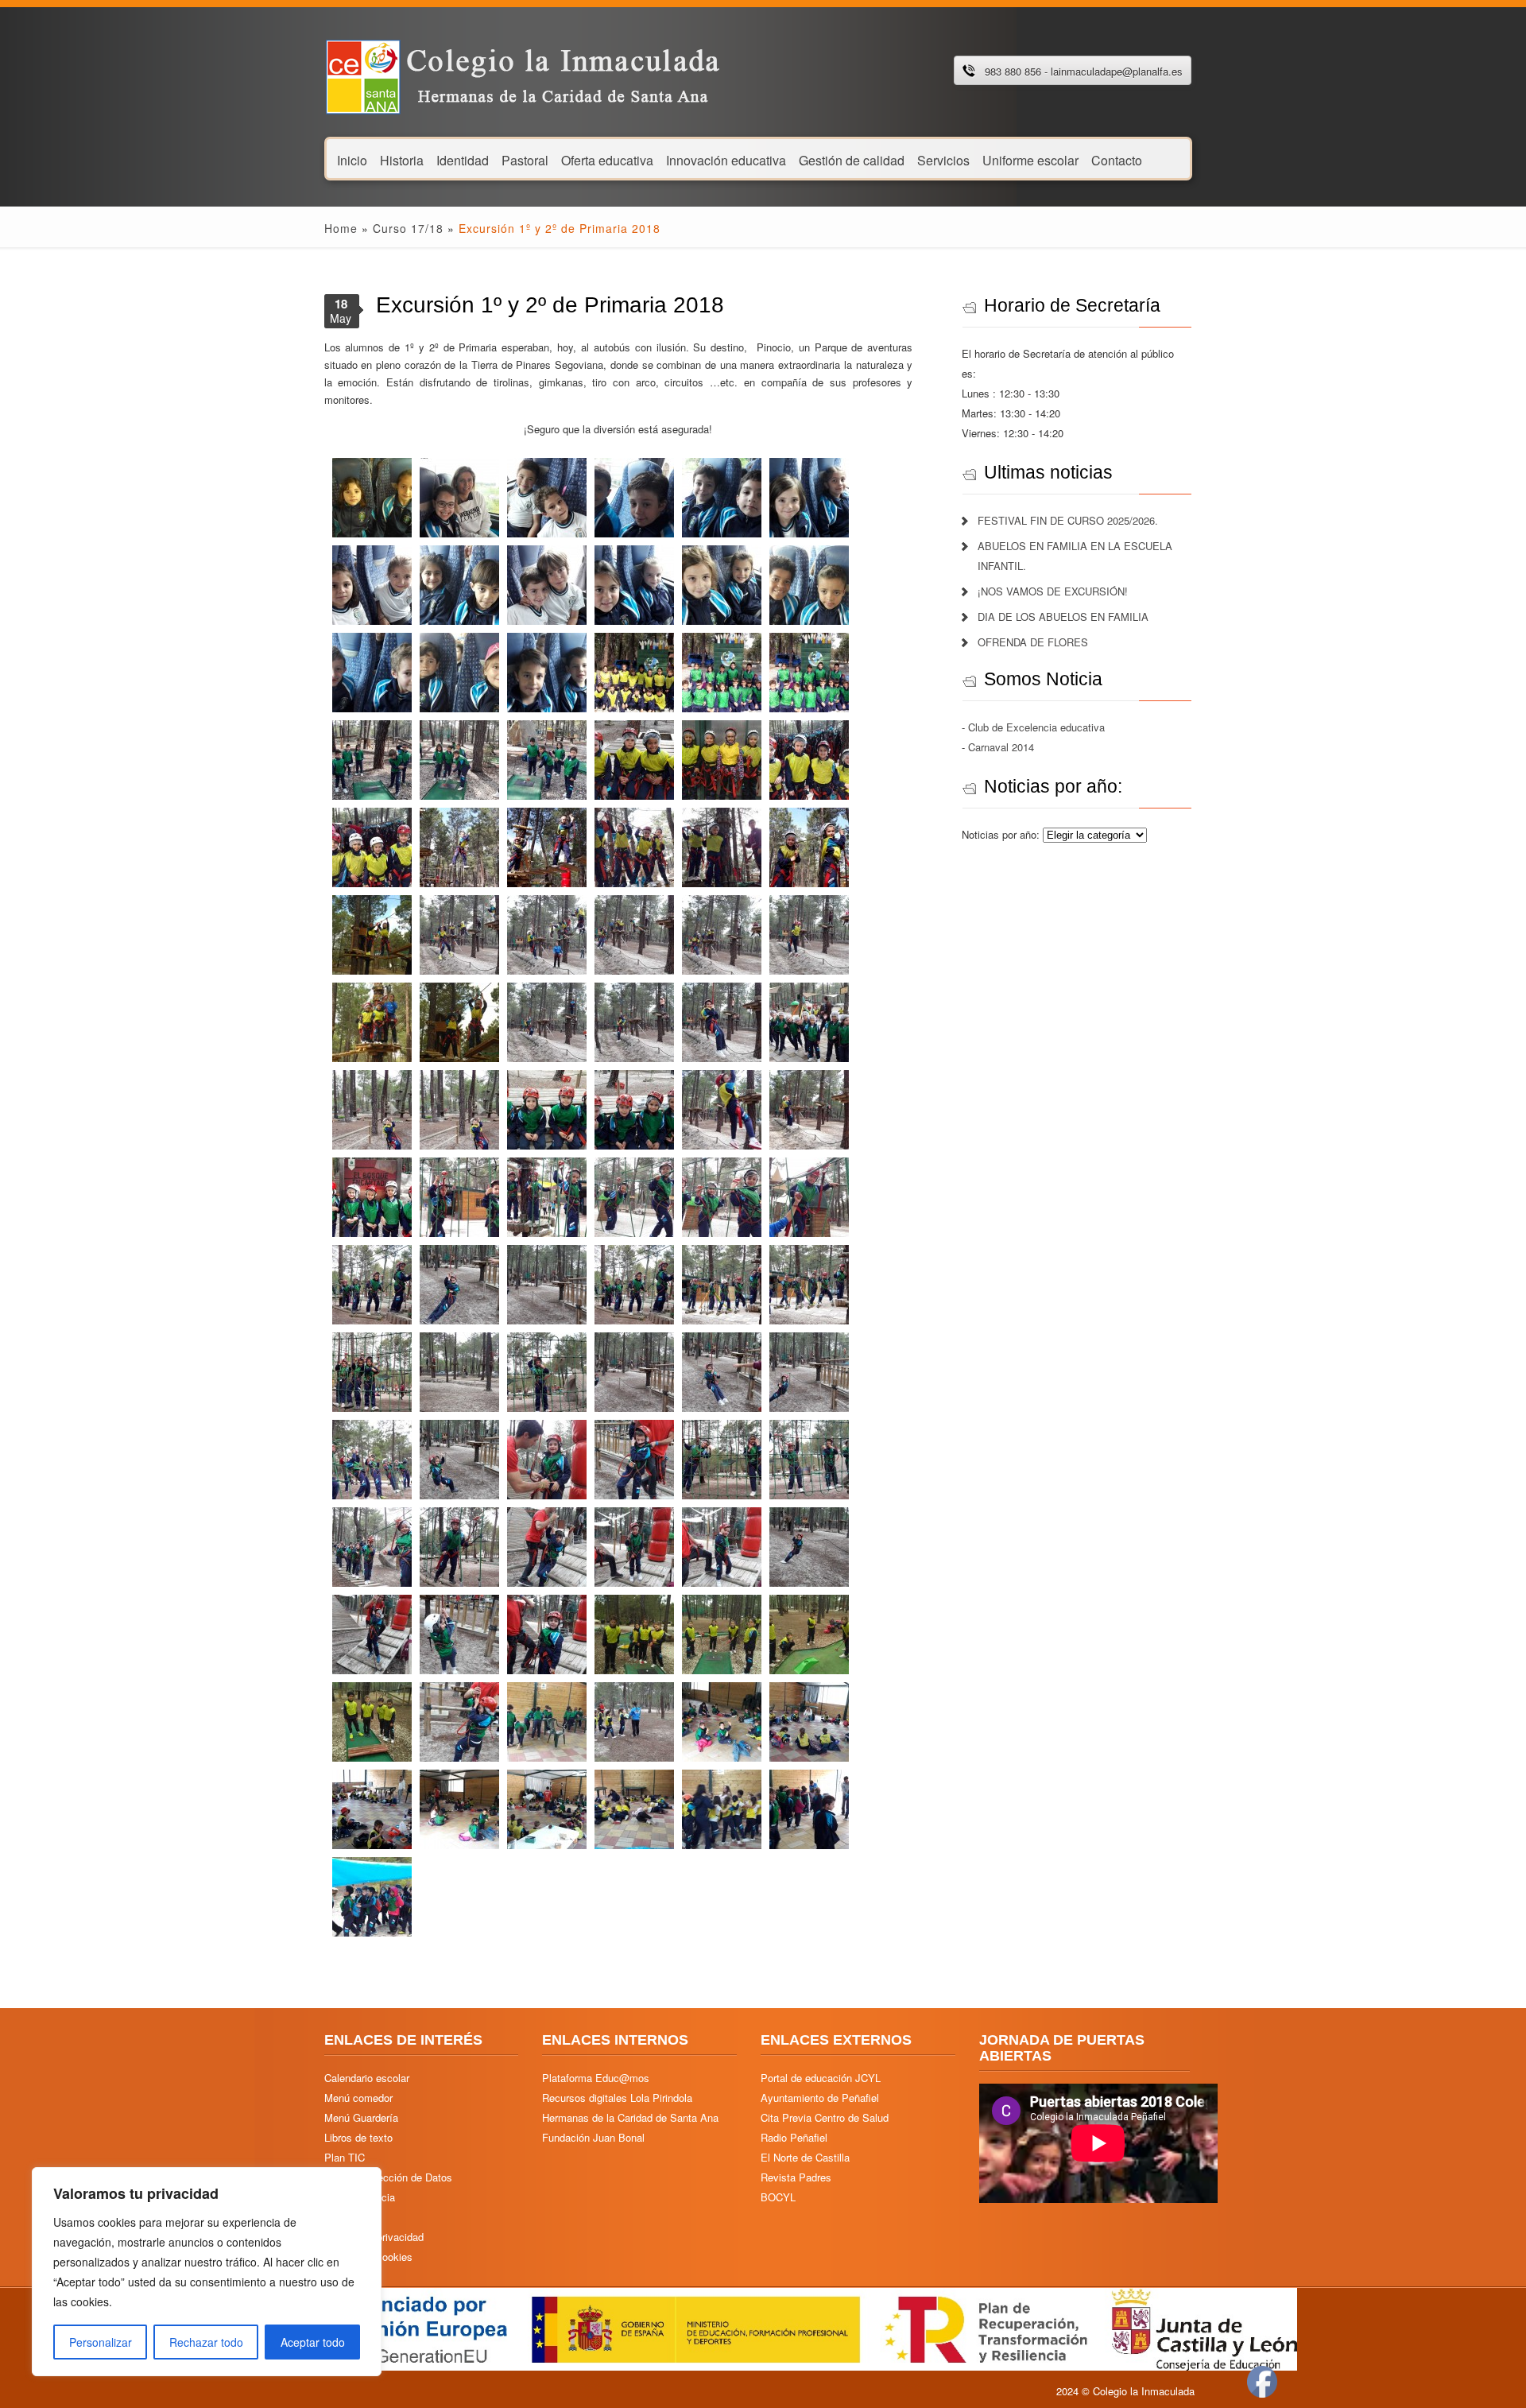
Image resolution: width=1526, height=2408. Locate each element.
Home (341, 228)
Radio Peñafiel (794, 2137)
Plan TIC (345, 2157)
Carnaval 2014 (1001, 747)
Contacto (1117, 159)
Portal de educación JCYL (821, 2078)
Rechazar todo (206, 2342)
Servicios (943, 159)
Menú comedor (358, 2098)
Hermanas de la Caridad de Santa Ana (630, 2117)
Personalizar (101, 2342)
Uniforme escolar (1030, 159)
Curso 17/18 (408, 228)
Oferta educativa (607, 159)
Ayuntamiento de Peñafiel (820, 2098)
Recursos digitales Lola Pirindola (617, 2098)
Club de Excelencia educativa (1036, 727)
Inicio (352, 159)
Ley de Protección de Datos (388, 2177)
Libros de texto (358, 2137)
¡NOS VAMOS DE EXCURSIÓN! (1053, 591)
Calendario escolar (367, 2078)
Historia (402, 159)
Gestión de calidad (852, 159)
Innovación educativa (726, 159)
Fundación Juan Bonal (593, 2137)
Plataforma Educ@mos (596, 2078)
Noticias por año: (1002, 834)
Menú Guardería (361, 2117)
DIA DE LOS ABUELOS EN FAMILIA (1063, 617)
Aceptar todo (313, 2342)
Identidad (463, 159)
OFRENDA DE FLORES (1033, 642)
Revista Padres (796, 2177)
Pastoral (525, 159)
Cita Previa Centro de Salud (825, 2117)
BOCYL (778, 2197)
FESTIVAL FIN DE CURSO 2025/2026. (1068, 520)
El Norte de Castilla (805, 2157)
